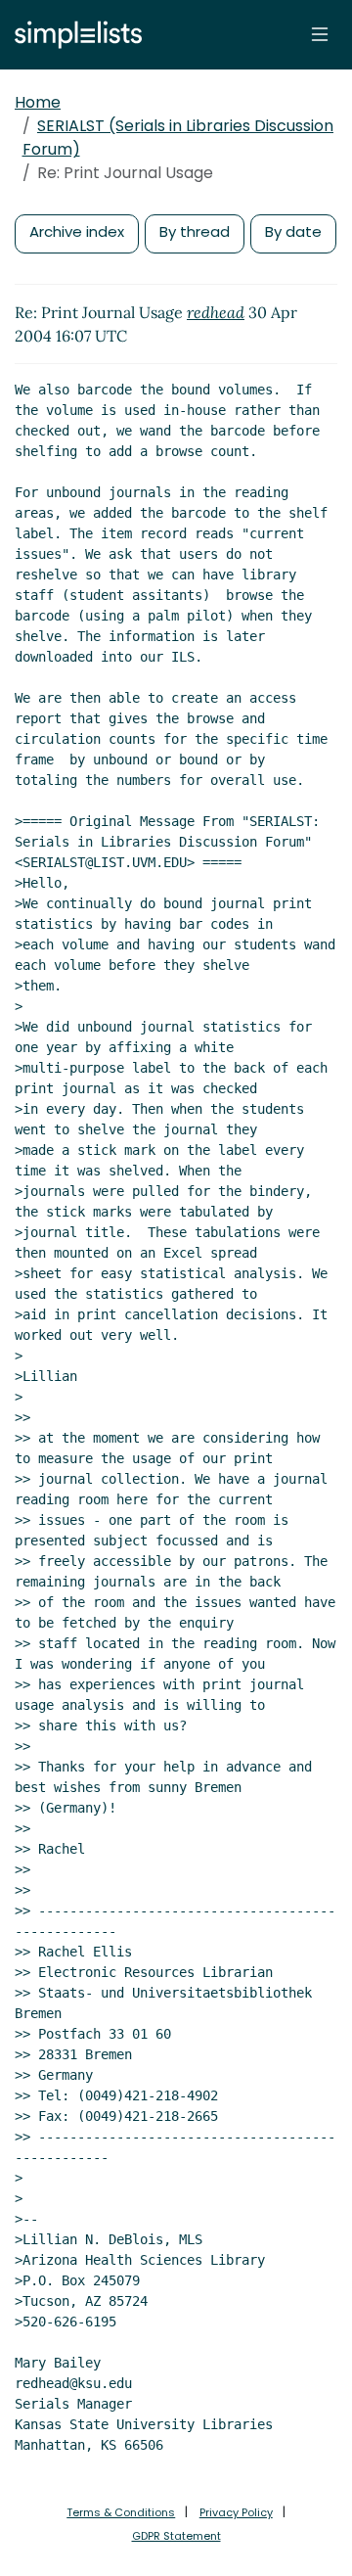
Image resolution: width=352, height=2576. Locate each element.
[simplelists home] (73, 35)
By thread (195, 231)
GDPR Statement (176, 2536)
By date (293, 231)
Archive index (77, 231)
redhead (216, 312)
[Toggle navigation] (320, 34)
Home (38, 102)
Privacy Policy (236, 2512)
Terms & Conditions (121, 2512)
